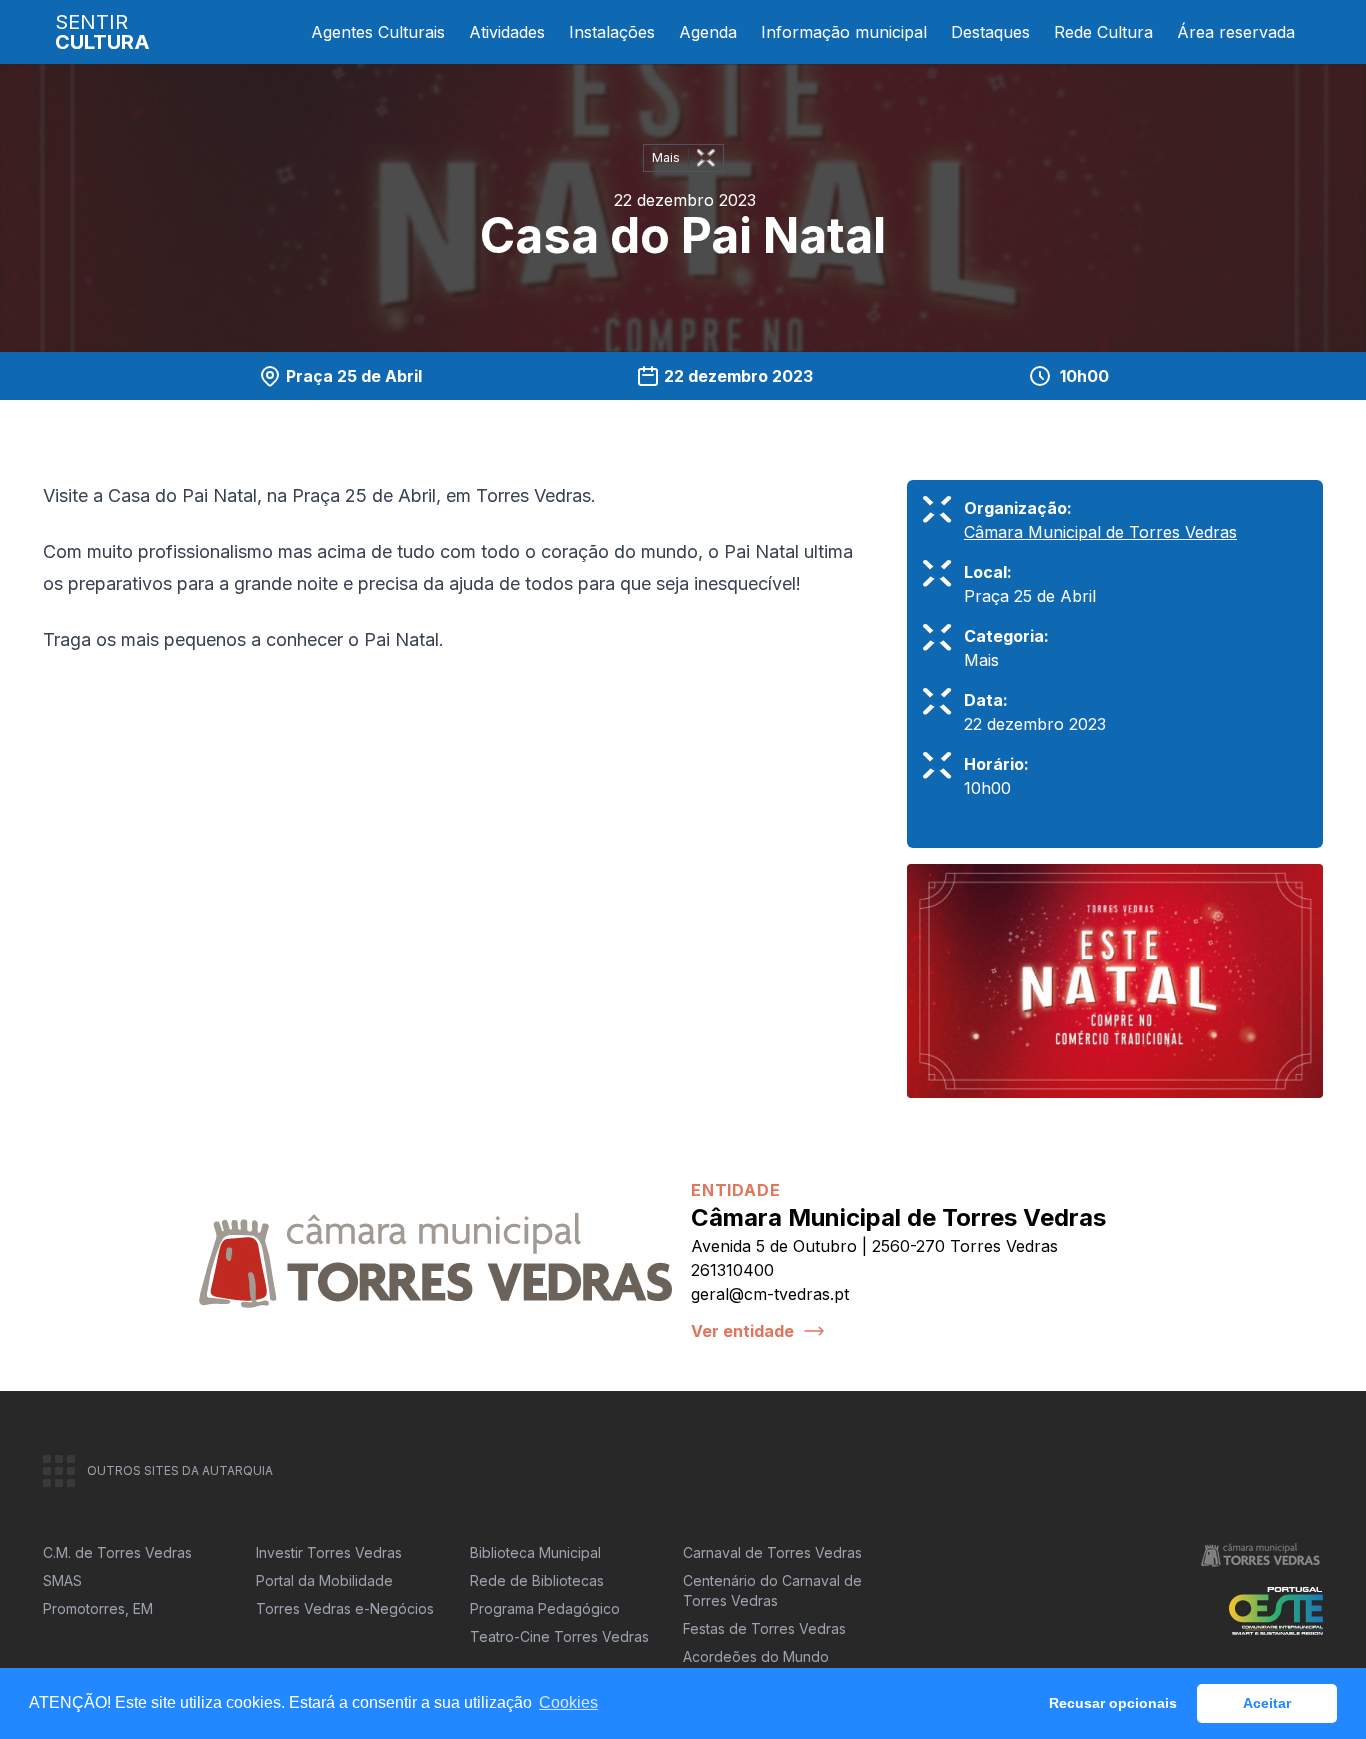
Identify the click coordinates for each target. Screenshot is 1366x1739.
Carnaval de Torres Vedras (772, 1552)
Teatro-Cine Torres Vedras (559, 1636)
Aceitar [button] (1267, 1703)
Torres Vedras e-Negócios (345, 1608)
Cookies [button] (568, 1702)
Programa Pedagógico (545, 1608)
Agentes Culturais (378, 32)
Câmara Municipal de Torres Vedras (1100, 532)
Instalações (612, 32)
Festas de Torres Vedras (764, 1628)
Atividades (507, 32)
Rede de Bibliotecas (537, 1580)
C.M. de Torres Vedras (117, 1552)
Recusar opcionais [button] (1113, 1703)
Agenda (708, 32)
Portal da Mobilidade (324, 1580)
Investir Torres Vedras (329, 1552)
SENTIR (102, 32)
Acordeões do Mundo (756, 1656)
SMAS (62, 1580)
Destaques (990, 32)
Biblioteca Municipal (535, 1552)
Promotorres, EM (98, 1608)
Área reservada (1236, 32)
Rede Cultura (1103, 32)
